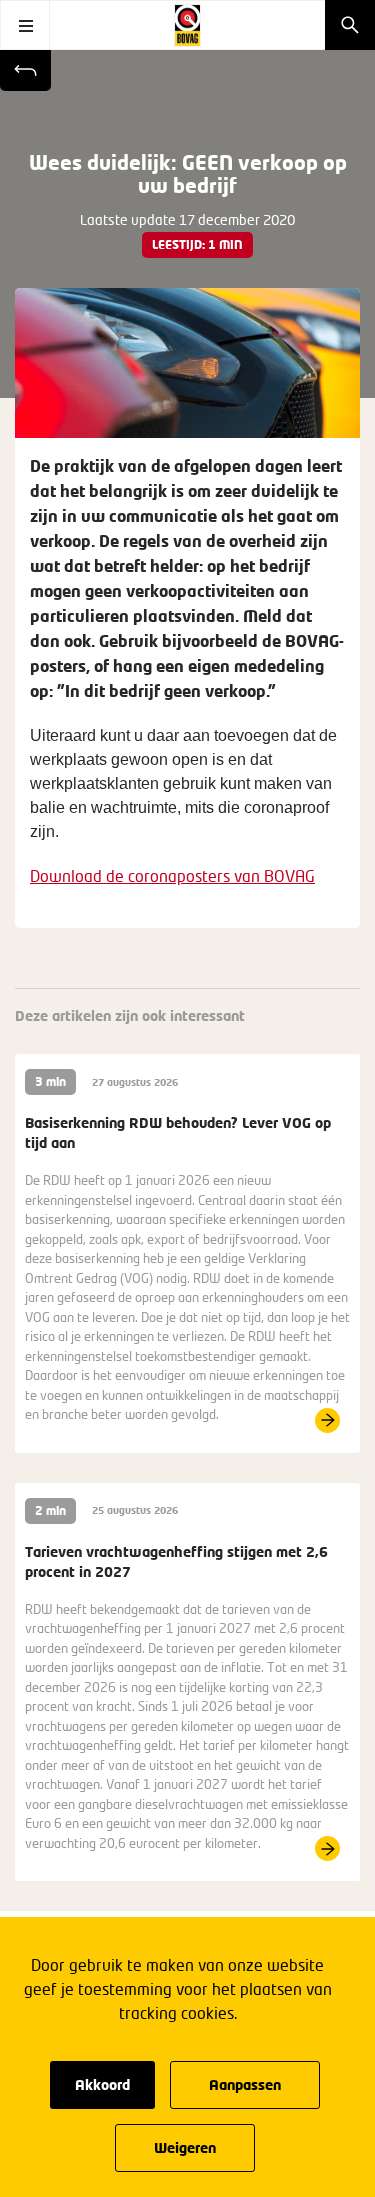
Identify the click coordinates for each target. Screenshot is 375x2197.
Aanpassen (245, 2084)
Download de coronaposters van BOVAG (172, 875)
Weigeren (185, 2147)
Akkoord (102, 2084)
